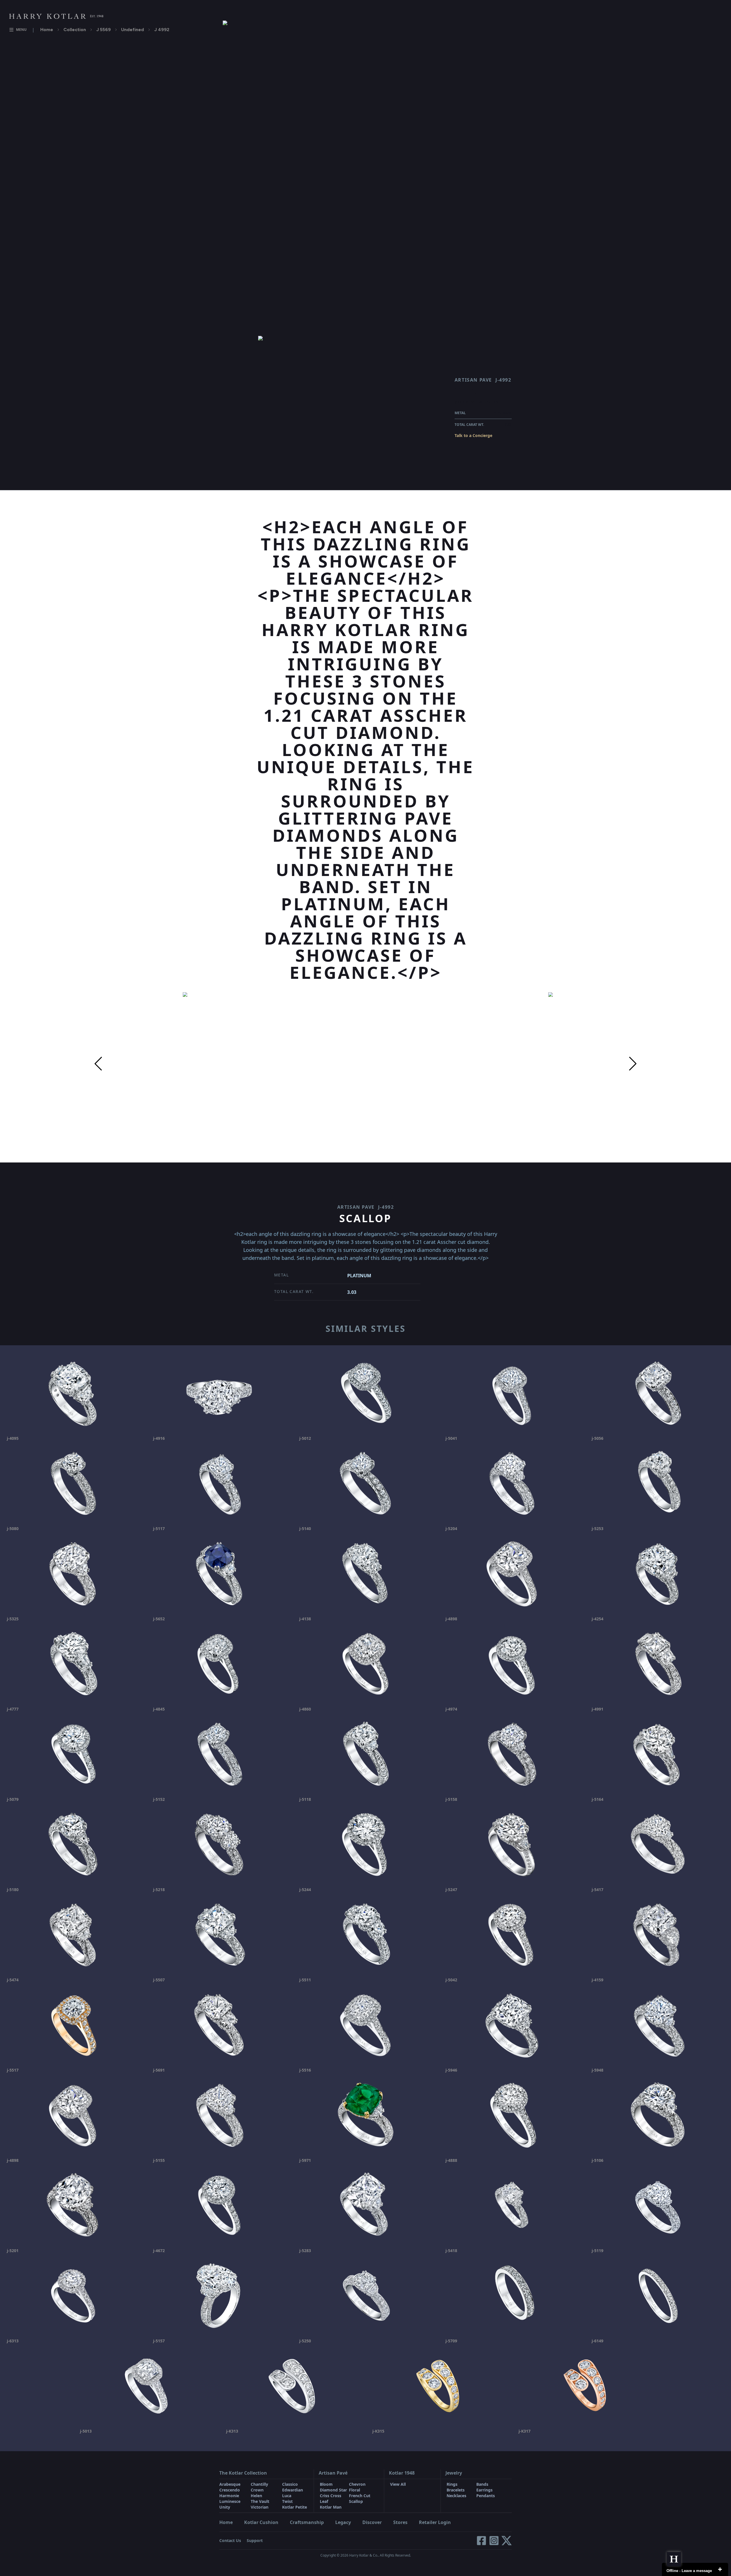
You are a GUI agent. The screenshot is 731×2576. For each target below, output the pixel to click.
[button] (98, 1064)
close (720, 2569)
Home (47, 30)
